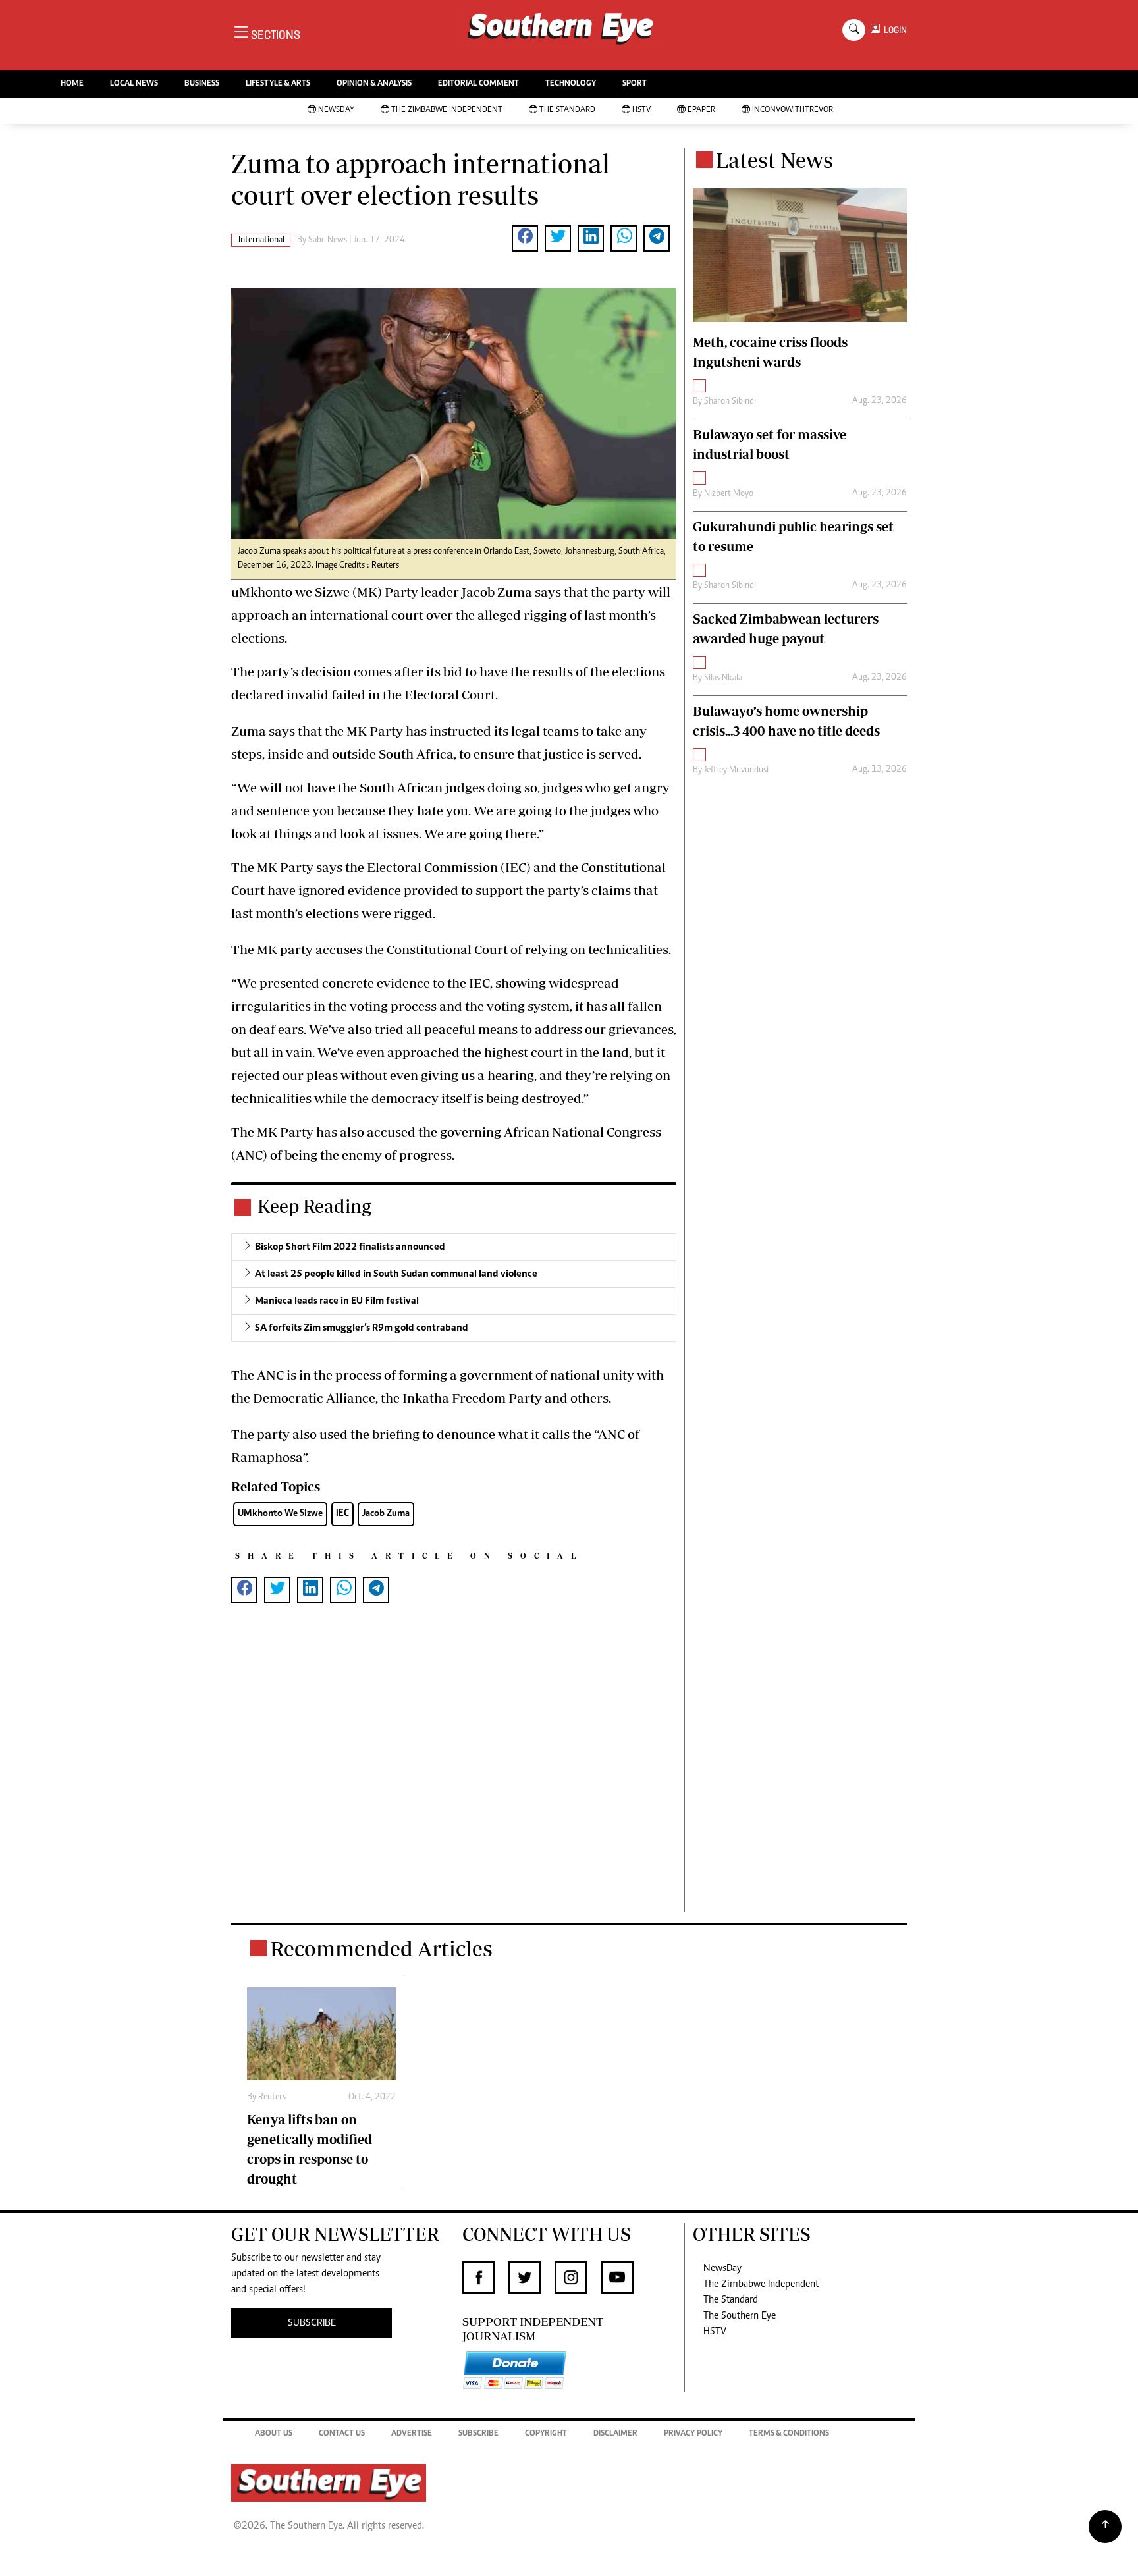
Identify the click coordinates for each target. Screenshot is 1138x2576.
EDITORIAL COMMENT (478, 84)
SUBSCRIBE (312, 2323)
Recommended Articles (381, 1948)
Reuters (272, 2097)
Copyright (546, 2434)
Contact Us (342, 2434)
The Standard (567, 110)
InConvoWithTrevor (793, 110)
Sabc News (328, 240)
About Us (274, 2434)
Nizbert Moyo (729, 494)
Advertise (412, 2434)
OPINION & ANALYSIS (374, 84)
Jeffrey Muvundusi (736, 770)
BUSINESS (202, 84)
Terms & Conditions (789, 2434)
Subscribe (478, 2434)
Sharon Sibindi (730, 402)
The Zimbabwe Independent (447, 110)
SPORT (635, 84)
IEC (342, 1514)
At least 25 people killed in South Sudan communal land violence (396, 1274)
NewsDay (336, 110)
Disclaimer (615, 2434)
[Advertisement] (454, 1779)
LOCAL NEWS (134, 84)
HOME (72, 84)
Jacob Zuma (386, 1514)
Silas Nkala (723, 678)
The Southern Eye (740, 2316)
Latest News (774, 160)
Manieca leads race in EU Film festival (337, 1301)
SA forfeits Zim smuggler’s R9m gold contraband (362, 1328)
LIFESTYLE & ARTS (278, 84)
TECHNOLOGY (571, 84)
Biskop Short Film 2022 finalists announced (350, 1247)
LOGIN (893, 30)
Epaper (701, 110)
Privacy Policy (693, 2434)
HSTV (641, 110)
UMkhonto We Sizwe (280, 1514)
